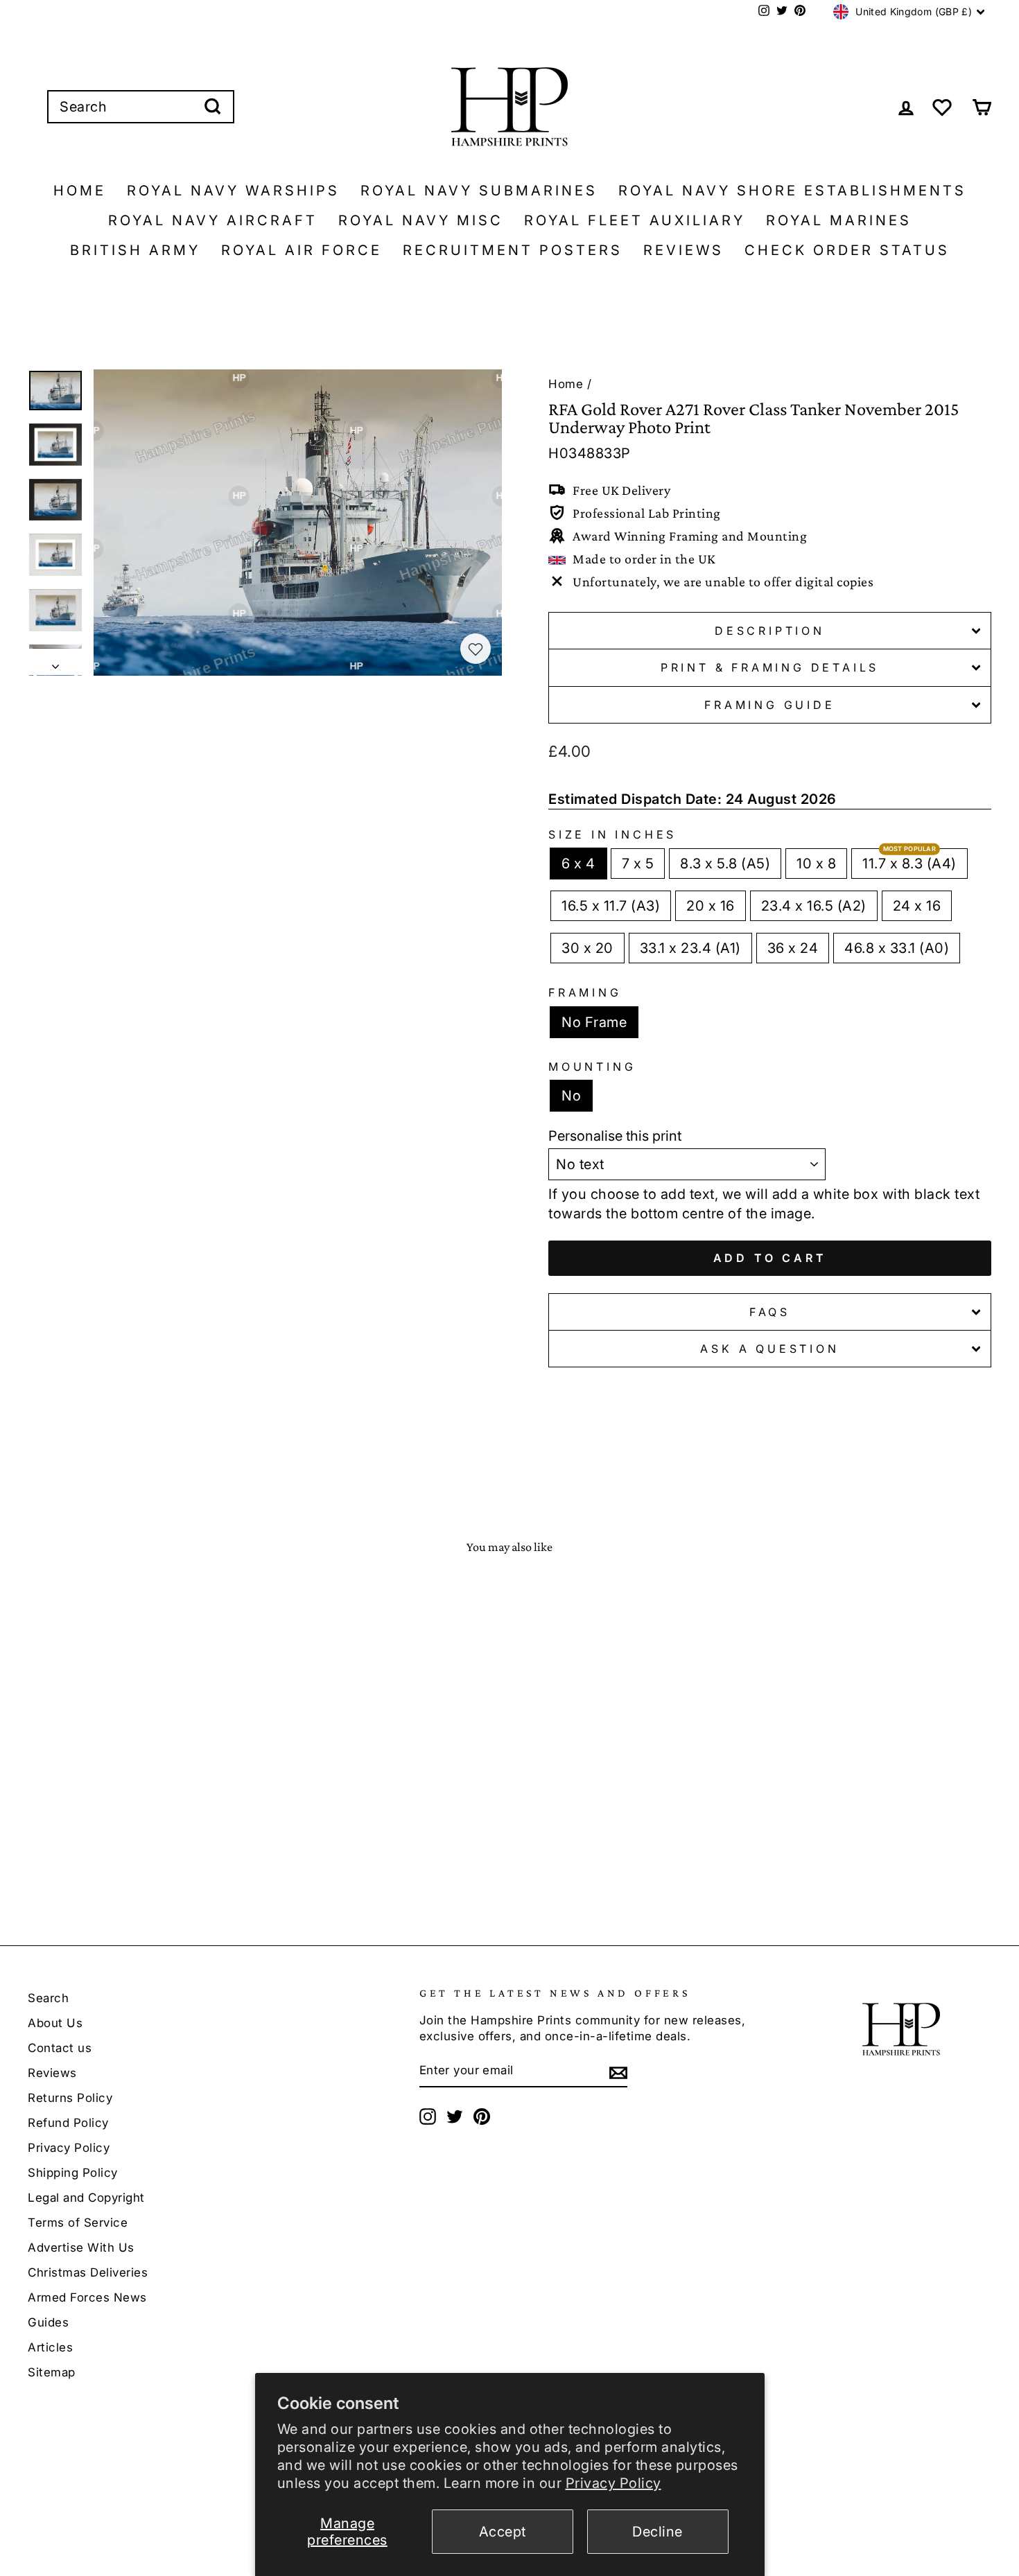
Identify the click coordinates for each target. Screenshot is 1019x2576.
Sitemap (52, 2372)
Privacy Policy (613, 2483)
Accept (503, 2532)
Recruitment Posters (513, 250)
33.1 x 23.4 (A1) (690, 948)
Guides (48, 2322)
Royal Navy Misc (421, 220)
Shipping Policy (73, 2173)
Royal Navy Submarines (479, 191)
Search (48, 1998)
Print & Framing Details (770, 667)
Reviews (683, 250)
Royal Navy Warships (233, 191)
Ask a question (769, 1349)
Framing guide (769, 705)
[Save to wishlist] (476, 649)
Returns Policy (70, 2098)
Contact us (60, 2048)
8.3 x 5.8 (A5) (725, 864)
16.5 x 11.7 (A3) (611, 906)
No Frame (594, 1022)
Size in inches (612, 834)
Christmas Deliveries (88, 2272)
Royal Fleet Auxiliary (635, 220)
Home (80, 191)
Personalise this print (615, 1136)
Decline (657, 2532)
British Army (135, 250)
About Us (55, 2023)
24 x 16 (917, 906)
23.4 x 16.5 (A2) (814, 906)
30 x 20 (587, 948)
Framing (585, 992)
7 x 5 (638, 864)
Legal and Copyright (86, 2198)
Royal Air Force (302, 250)
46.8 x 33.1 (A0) (897, 948)
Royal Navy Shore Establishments (792, 191)
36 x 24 (793, 948)
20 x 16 (711, 906)
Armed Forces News (87, 2297)
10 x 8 (816, 864)
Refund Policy (68, 2123)
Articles (50, 2347)
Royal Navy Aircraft (213, 220)
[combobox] (141, 107)
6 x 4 (578, 864)
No (571, 1096)
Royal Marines (839, 220)
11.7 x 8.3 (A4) (909, 864)
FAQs (770, 1312)
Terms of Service (78, 2223)
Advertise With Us (81, 2248)
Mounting (592, 1067)
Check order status (847, 250)
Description (770, 631)
